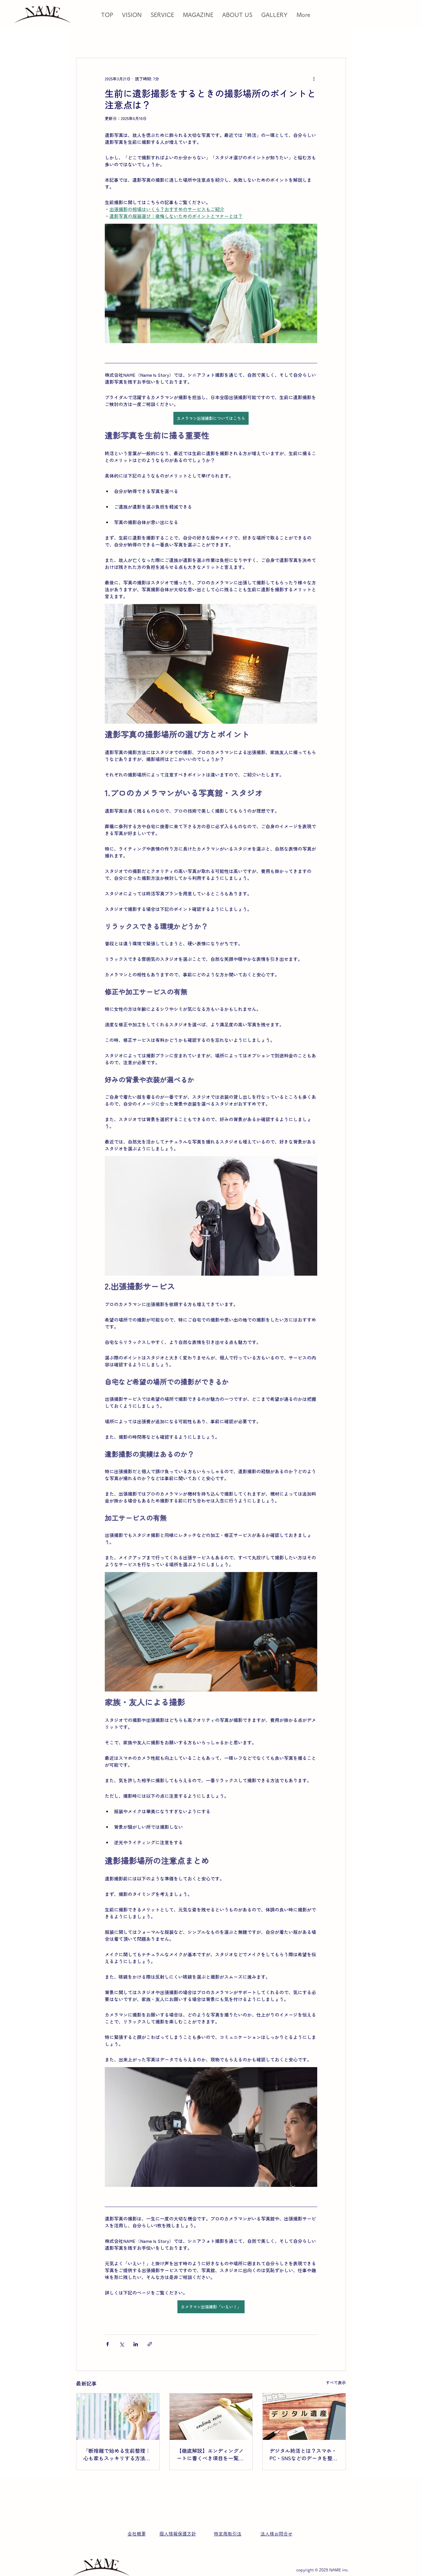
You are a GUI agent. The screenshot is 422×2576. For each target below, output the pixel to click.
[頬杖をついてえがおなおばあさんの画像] (118, 2417)
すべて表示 (336, 2382)
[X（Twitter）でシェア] (122, 2344)
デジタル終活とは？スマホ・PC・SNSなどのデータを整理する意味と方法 (304, 2454)
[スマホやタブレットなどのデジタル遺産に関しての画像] (304, 2417)
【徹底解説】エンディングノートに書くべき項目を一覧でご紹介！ (210, 2454)
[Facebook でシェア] (108, 2344)
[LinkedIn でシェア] (136, 2344)
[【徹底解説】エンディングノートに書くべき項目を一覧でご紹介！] (211, 2417)
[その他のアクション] (314, 79)
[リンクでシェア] (150, 2344)
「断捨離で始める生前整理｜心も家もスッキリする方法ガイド (117, 2454)
